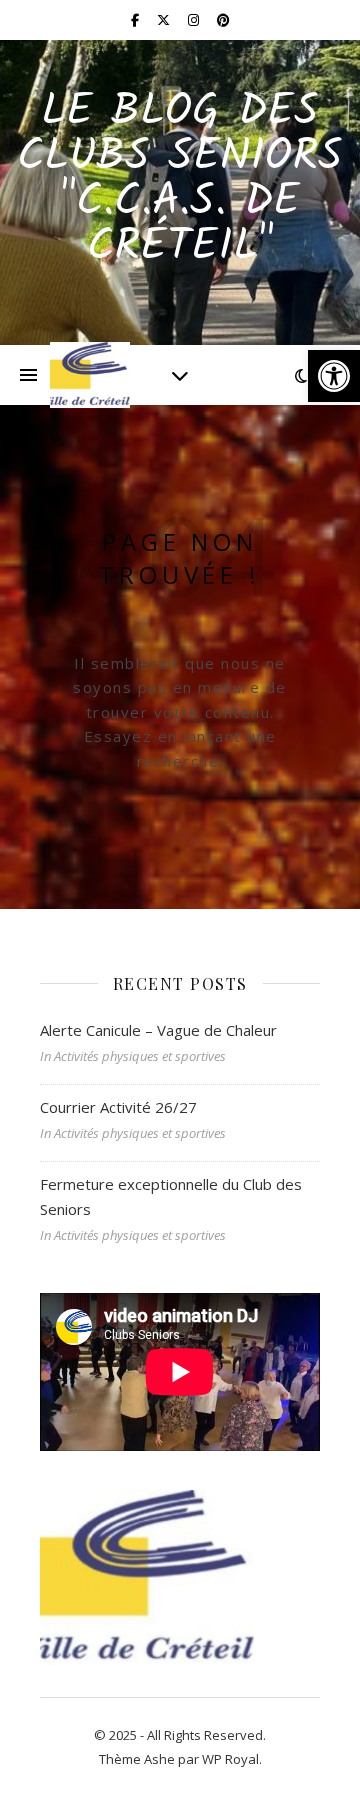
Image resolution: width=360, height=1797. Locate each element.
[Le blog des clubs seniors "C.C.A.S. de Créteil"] (90, 375)
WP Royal (230, 1759)
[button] (334, 376)
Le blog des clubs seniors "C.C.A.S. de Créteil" (180, 180)
